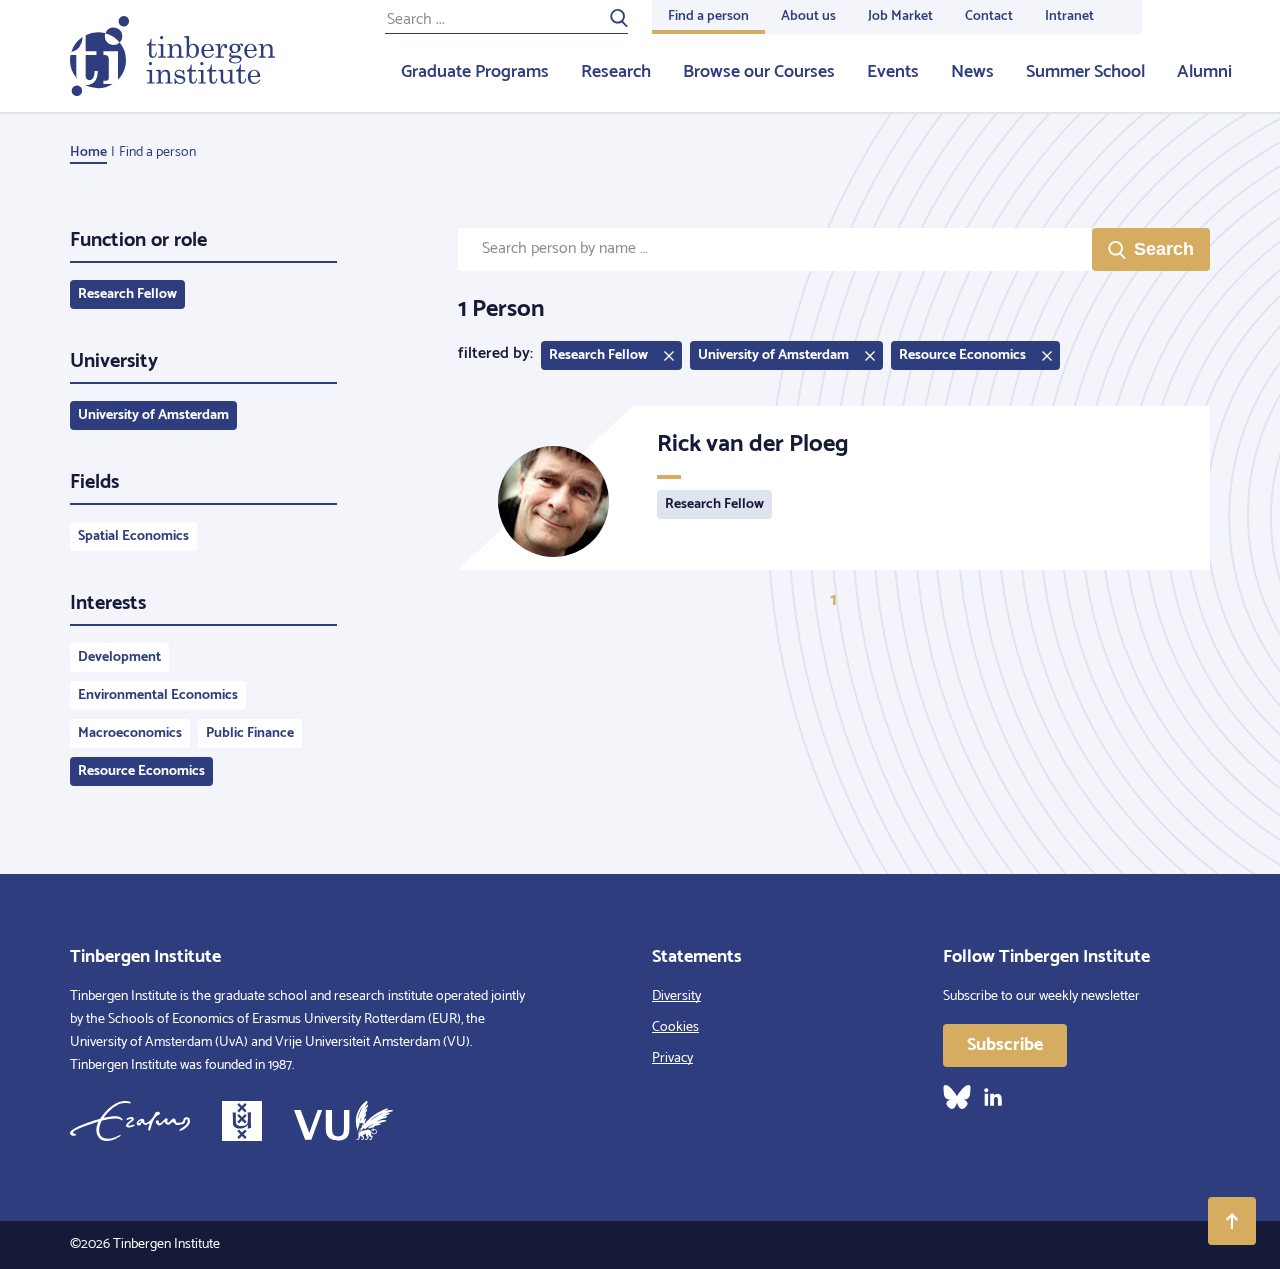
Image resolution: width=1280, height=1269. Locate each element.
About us (808, 16)
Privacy (672, 1058)
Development (119, 657)
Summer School (1085, 72)
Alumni (1204, 72)
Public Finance (250, 733)
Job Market (900, 16)
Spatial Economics (133, 536)
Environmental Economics (158, 695)
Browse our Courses (759, 72)
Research (616, 72)
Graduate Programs (475, 72)
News (972, 72)
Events (893, 72)
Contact (989, 16)
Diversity (676, 996)
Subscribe (1005, 1045)
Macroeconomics (130, 733)
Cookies (675, 1027)
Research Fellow (127, 294)
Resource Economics (141, 771)
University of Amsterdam (153, 415)
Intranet (1069, 16)
